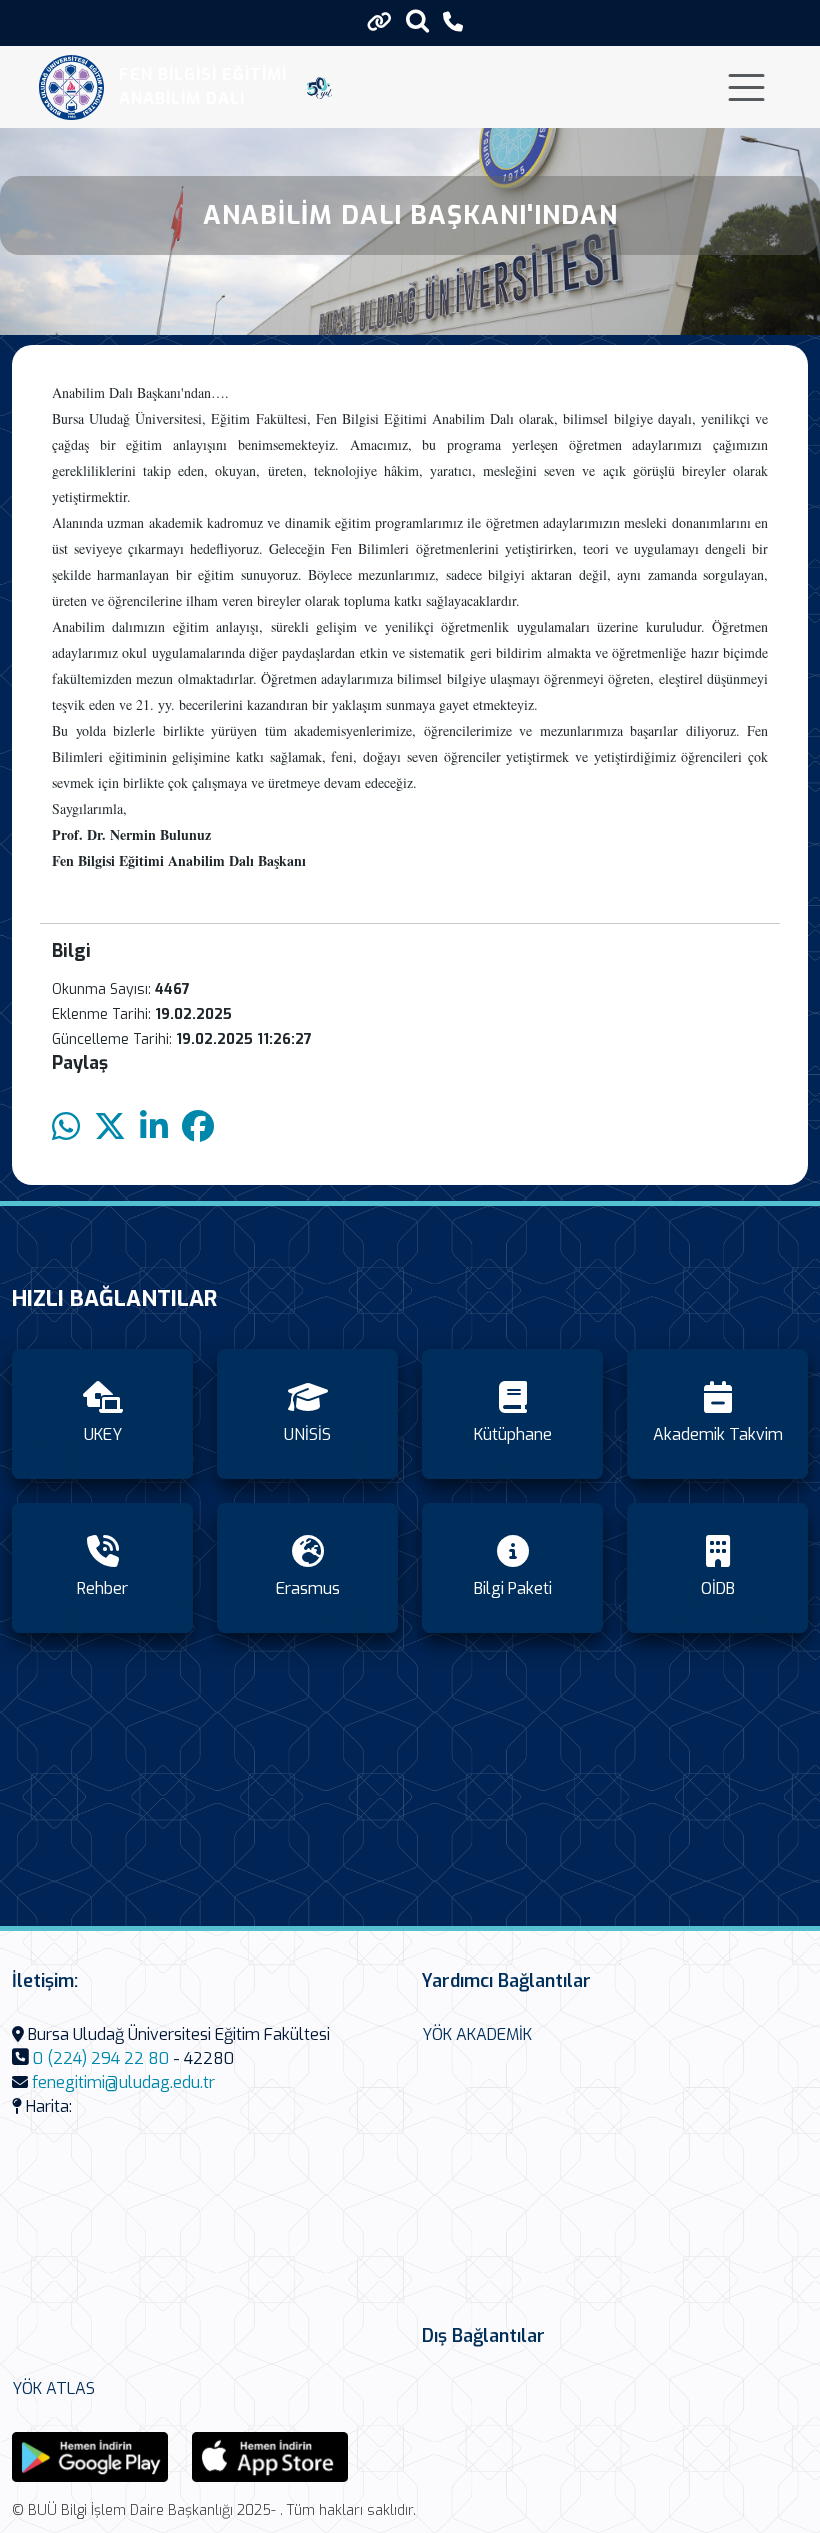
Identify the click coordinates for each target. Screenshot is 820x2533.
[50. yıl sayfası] (319, 87)
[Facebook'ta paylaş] (198, 1127)
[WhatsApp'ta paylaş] (66, 1127)
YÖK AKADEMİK (477, 2034)
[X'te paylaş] (110, 1127)
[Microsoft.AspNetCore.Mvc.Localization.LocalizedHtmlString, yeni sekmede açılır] (90, 2455)
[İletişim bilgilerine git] (453, 22)
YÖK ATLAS (53, 2388)
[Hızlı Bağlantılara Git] (379, 22)
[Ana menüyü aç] (746, 87)
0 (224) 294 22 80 (101, 2058)
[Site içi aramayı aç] (417, 20)
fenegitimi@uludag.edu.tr (123, 2082)
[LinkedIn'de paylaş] (154, 1127)
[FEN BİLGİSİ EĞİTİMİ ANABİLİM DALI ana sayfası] (71, 87)
